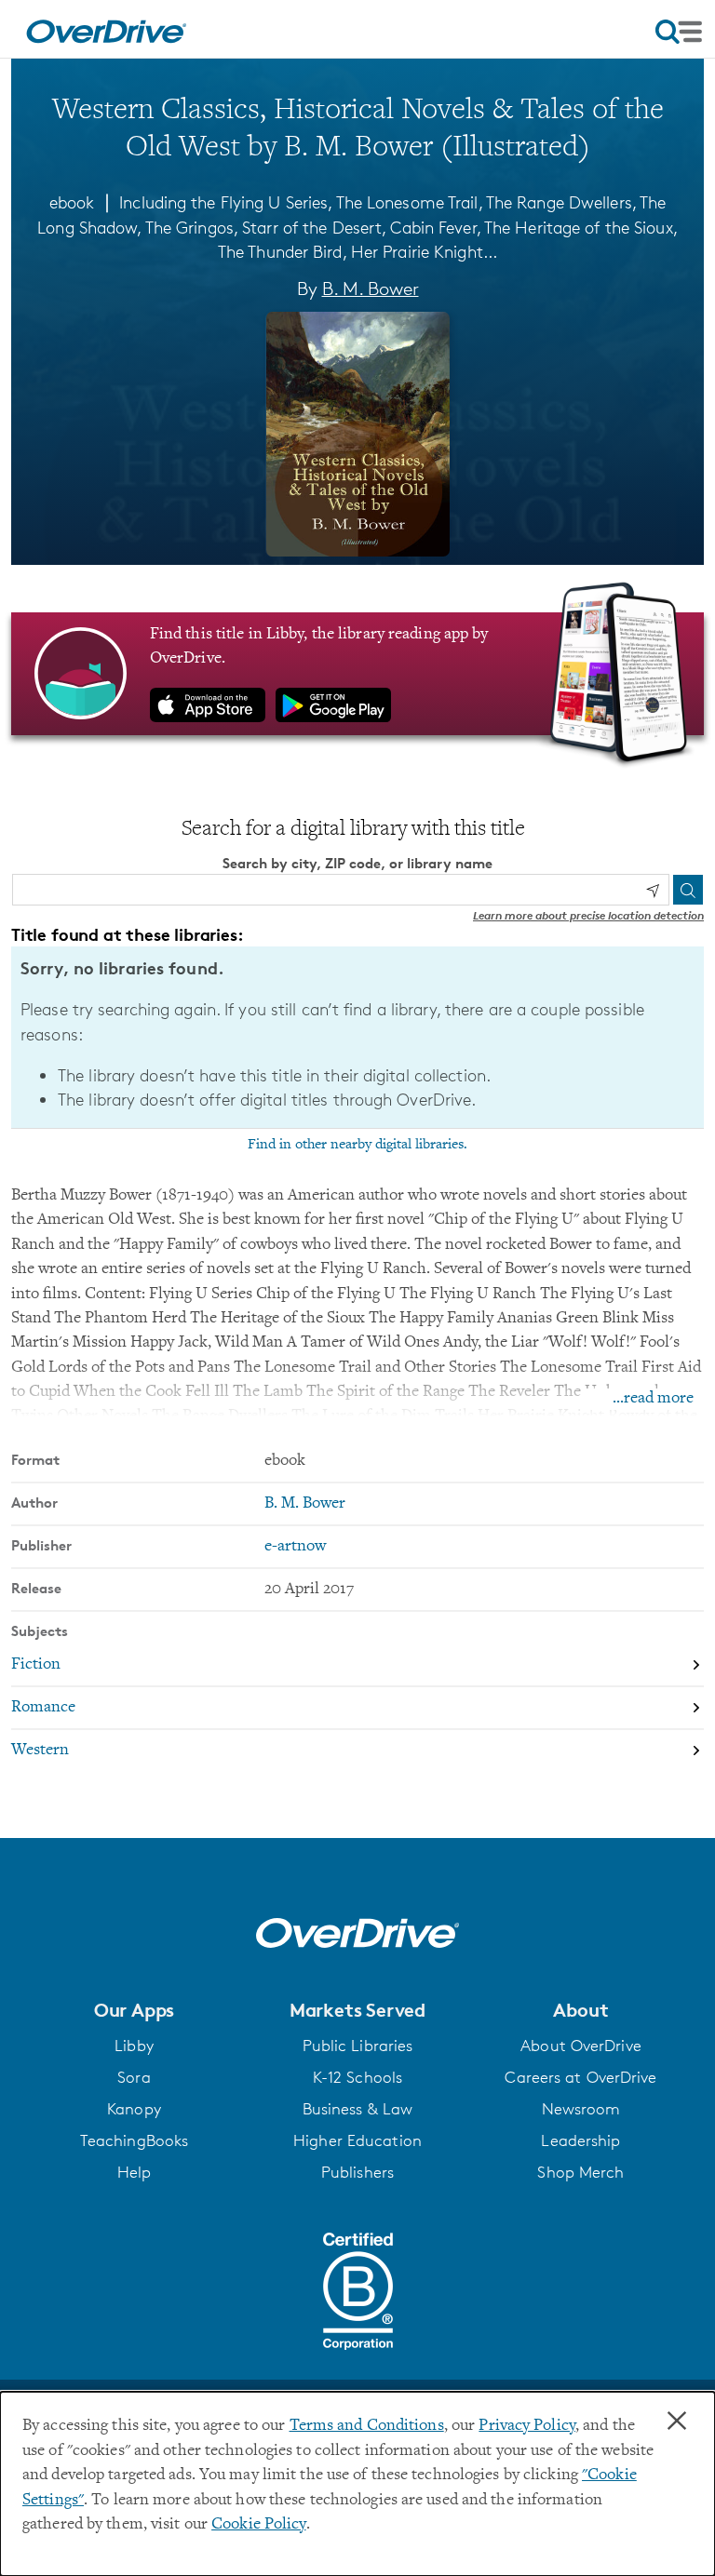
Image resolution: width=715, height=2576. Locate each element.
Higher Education (357, 2140)
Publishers (357, 2172)
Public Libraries (358, 2046)
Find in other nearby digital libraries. (357, 1145)
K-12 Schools (357, 2077)
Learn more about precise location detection (588, 915)
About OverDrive (581, 2046)
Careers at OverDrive (580, 2077)
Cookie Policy (258, 2525)
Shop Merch (580, 2172)
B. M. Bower (371, 288)
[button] (134, 2010)
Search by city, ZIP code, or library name (357, 863)
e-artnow (295, 1547)
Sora (134, 2077)
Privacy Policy (527, 2426)
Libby (134, 2046)
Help (134, 2172)
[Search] (688, 890)
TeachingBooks (134, 2140)
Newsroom (581, 2109)
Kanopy (134, 2109)
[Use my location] (653, 891)
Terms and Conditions (367, 2426)
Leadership (580, 2140)
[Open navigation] (679, 32)
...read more (653, 1399)
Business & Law (358, 2109)
